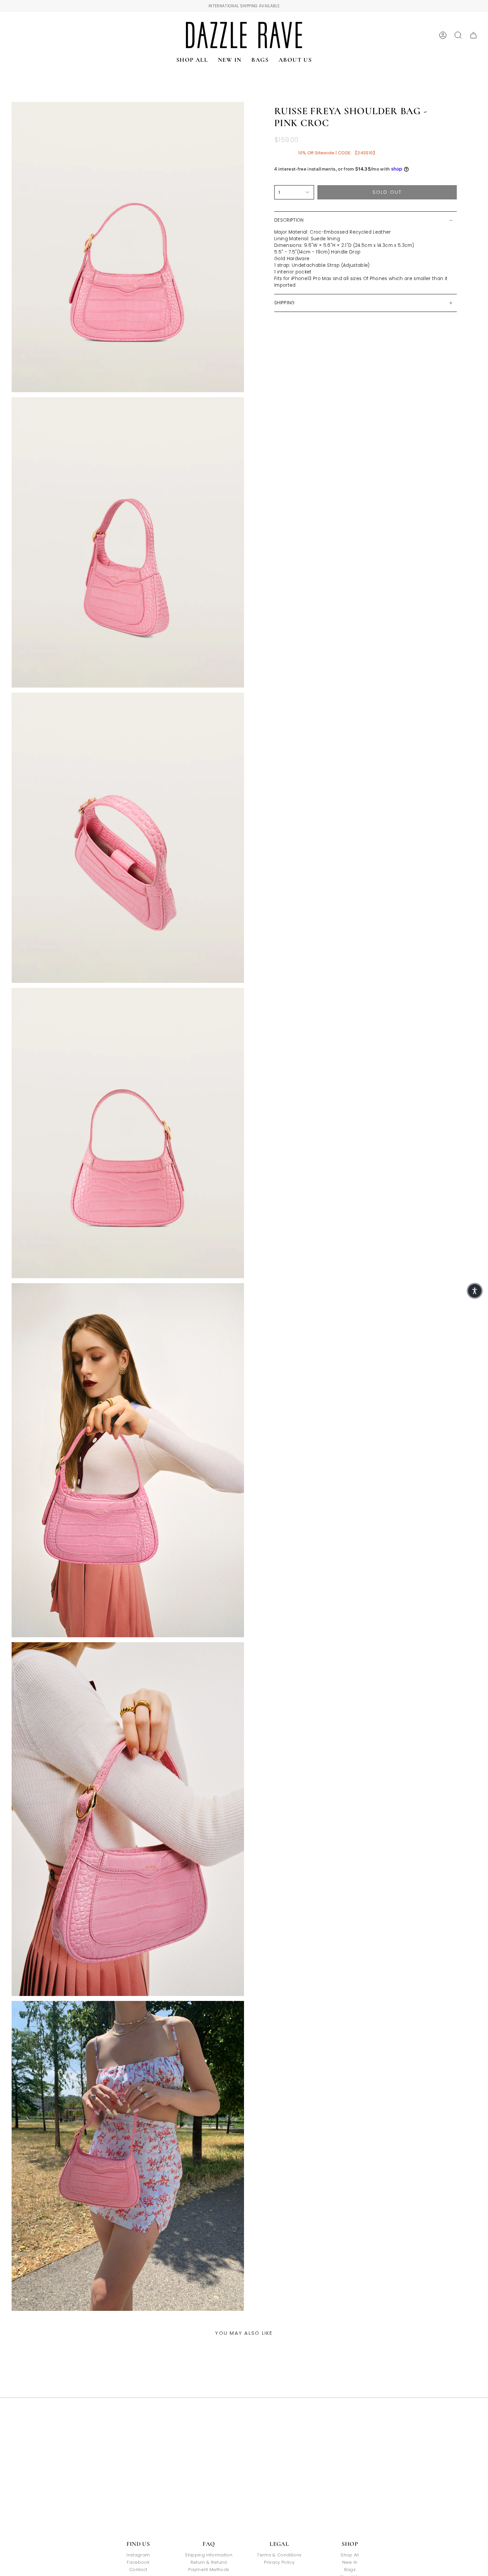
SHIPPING (285, 303)
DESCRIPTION (289, 220)
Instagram (138, 2555)
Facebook (138, 2562)
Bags (350, 2570)
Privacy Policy (279, 2562)
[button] (475, 1291)
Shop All (350, 2555)
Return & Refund (209, 2562)
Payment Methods (209, 2570)
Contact (138, 2570)
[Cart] (473, 35)
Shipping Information (209, 2555)
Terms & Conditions (279, 2555)
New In (350, 2562)
